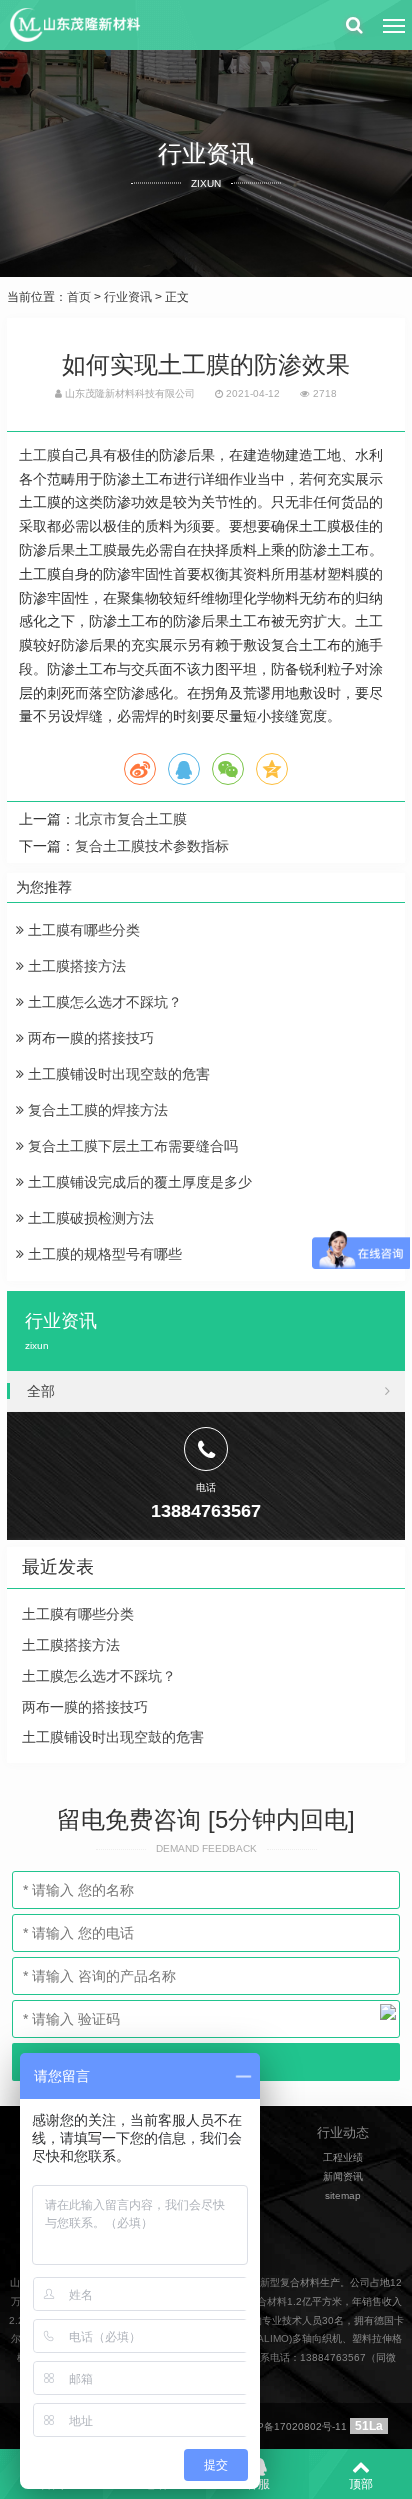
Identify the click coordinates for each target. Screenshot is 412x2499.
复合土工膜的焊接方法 (96, 1110)
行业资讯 (128, 297)
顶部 (361, 2484)
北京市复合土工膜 (131, 819)
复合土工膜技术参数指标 (152, 846)
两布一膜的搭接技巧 (89, 1038)
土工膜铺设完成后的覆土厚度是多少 (138, 1182)
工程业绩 (343, 2157)
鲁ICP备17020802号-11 (292, 2426)
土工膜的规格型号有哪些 (103, 1254)
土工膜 (40, 455)
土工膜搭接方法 (75, 966)
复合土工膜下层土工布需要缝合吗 (131, 1146)
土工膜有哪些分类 (82, 930)
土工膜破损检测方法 (89, 1218)
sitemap (343, 2195)
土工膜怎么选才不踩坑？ (103, 1002)
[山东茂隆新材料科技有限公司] (74, 25)
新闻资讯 (343, 2176)
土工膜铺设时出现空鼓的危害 (117, 1074)
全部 (41, 1391)
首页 (79, 297)
